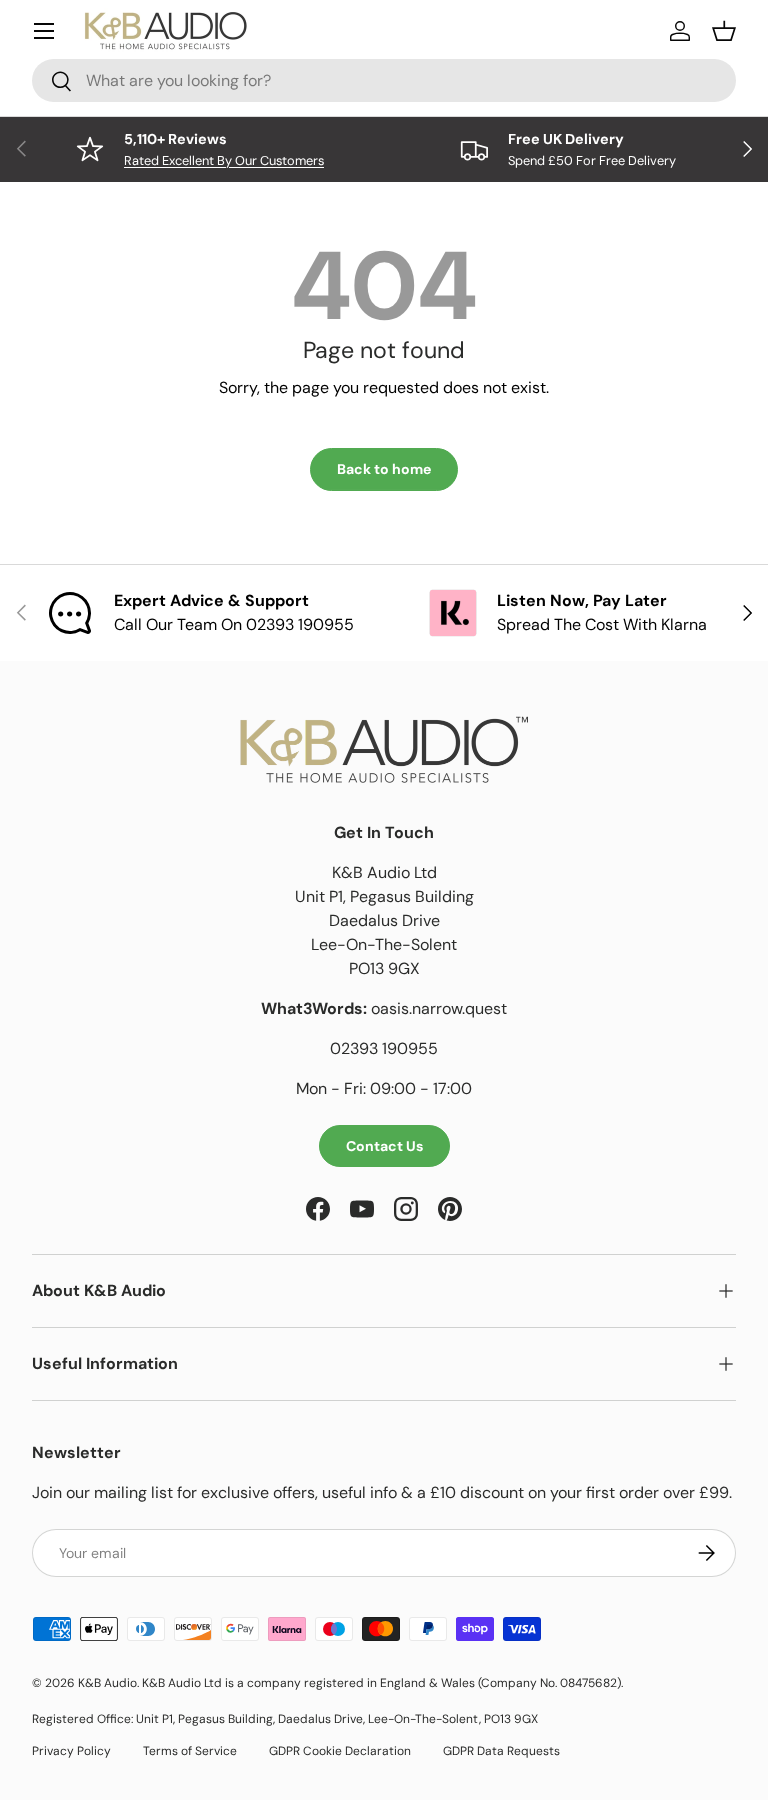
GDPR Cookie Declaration (340, 1751)
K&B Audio (107, 1683)
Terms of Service (190, 1751)
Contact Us (384, 1146)
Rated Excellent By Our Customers (224, 160)
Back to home (384, 469)
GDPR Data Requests (501, 1751)
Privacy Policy (71, 1751)
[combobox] (384, 80)
